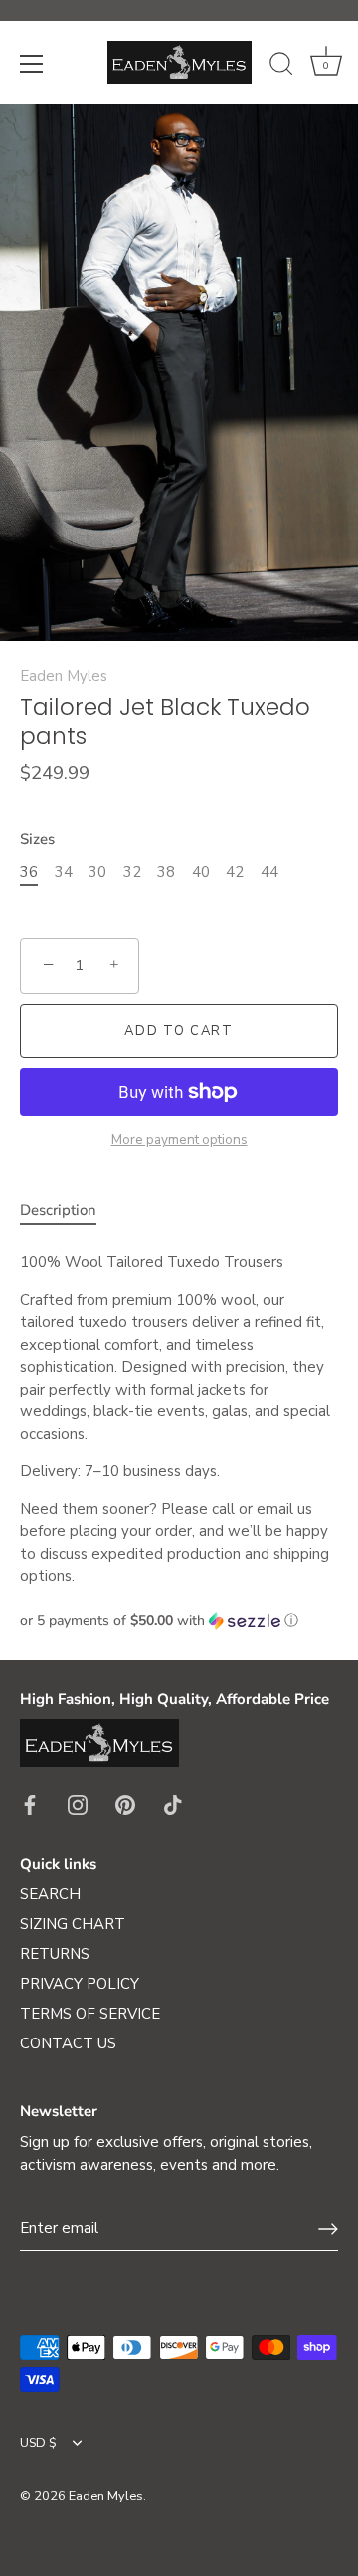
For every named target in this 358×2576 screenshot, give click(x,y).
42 (235, 872)
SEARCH (50, 1894)
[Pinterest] (125, 1804)
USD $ (38, 2444)
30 (97, 872)
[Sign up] (328, 2229)
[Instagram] (78, 1804)
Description (58, 1210)
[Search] (281, 67)
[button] (179, 1621)
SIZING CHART (73, 1924)
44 (269, 872)
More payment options (179, 1139)
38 (166, 872)
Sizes (37, 839)
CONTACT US (68, 2043)
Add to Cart (179, 1031)
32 (132, 872)
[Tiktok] (173, 1804)
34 (64, 872)
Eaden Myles (64, 676)
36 (29, 872)
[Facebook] (30, 1804)
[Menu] (32, 64)
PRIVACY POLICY (80, 1984)
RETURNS (55, 1954)
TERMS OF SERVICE (90, 2014)
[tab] (68, 1211)
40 (201, 872)
